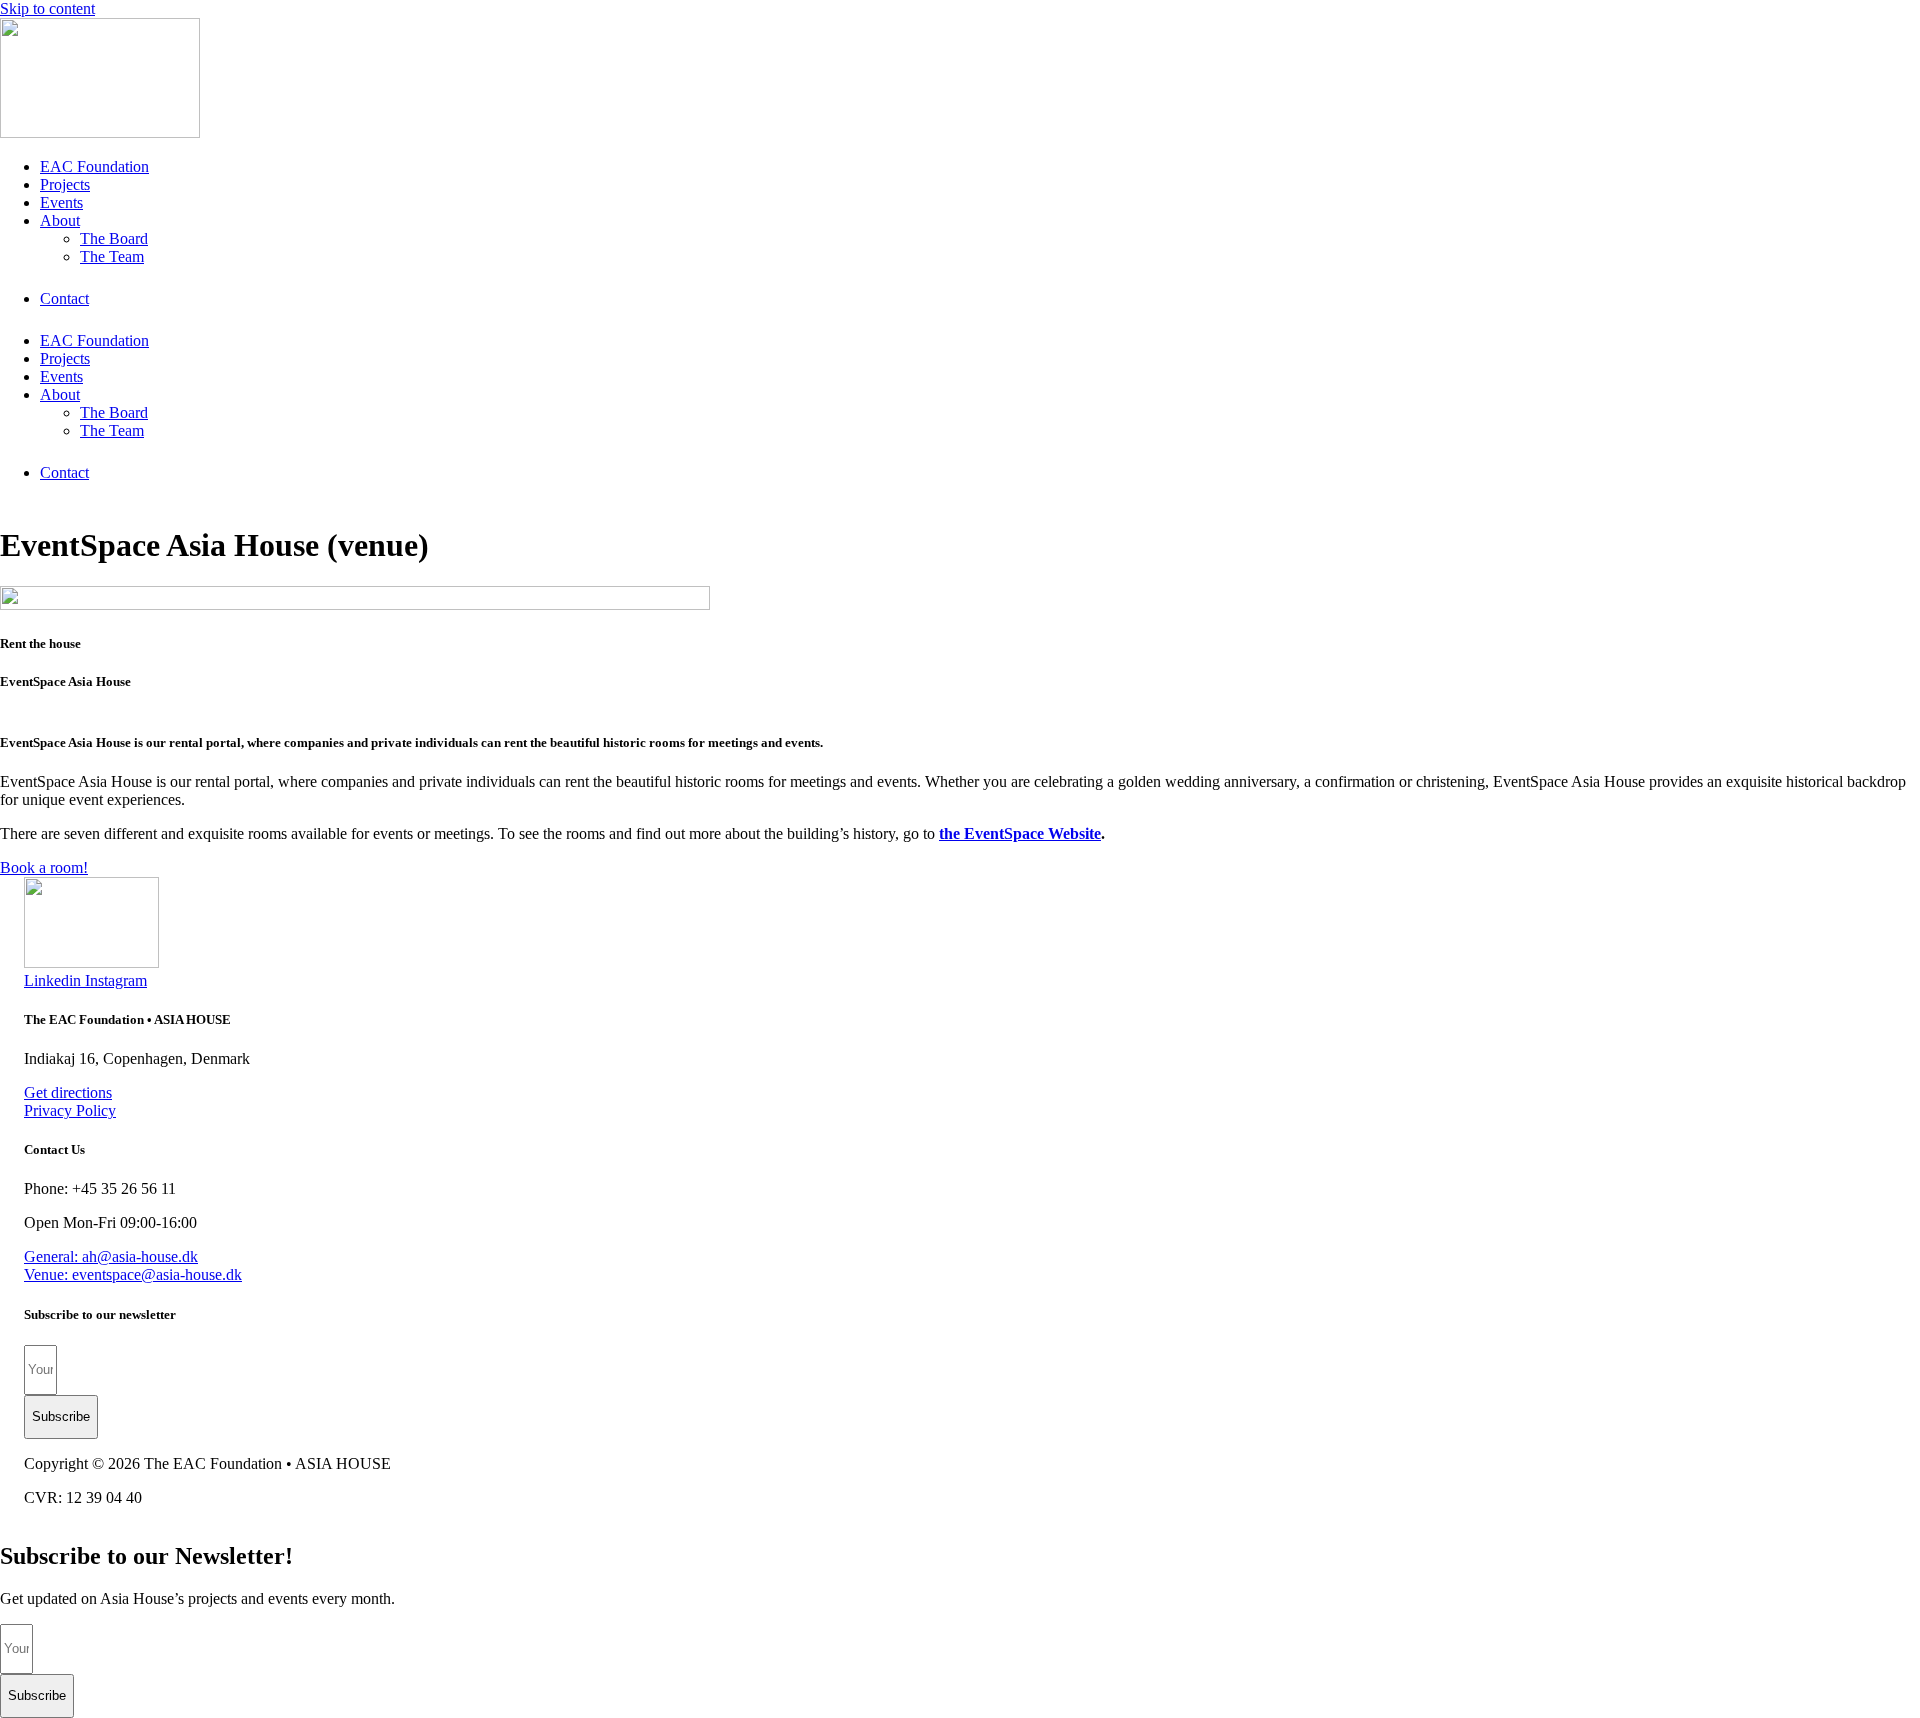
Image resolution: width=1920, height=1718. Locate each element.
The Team (112, 256)
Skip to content (47, 8)
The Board (114, 238)
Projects (65, 184)
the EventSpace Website (1020, 833)
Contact (64, 298)
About (60, 220)
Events (61, 202)
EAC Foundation (94, 166)
